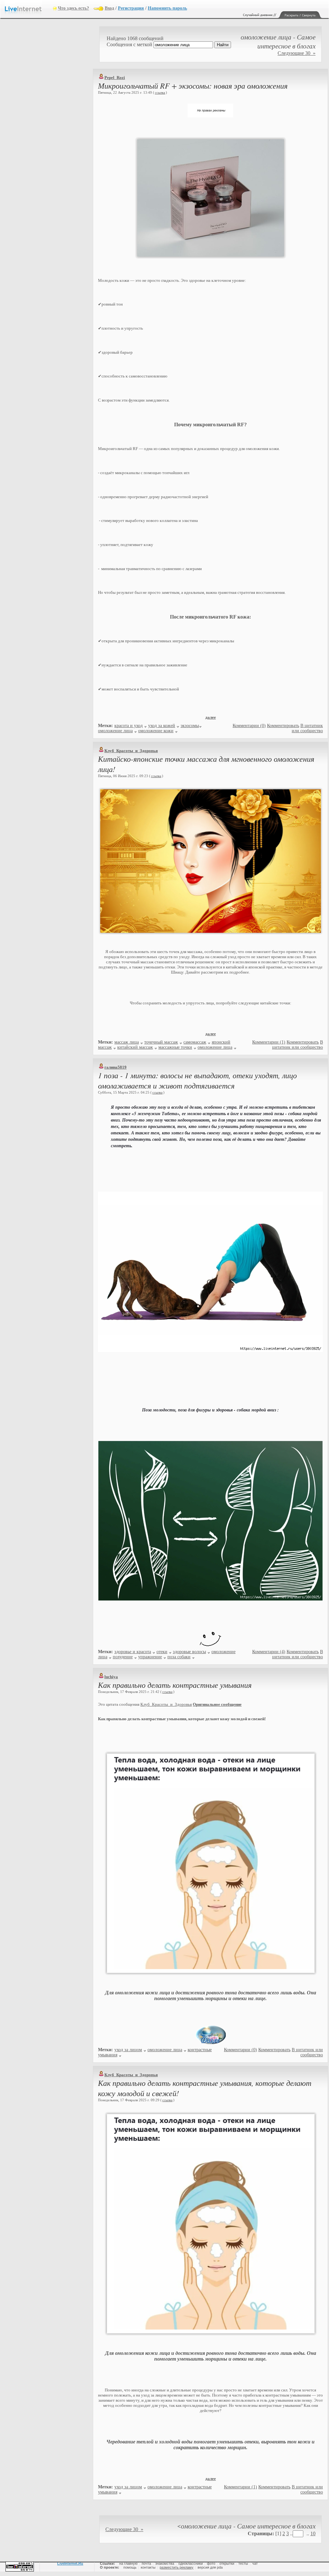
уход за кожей (162, 726)
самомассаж (195, 1042)
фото (211, 2563)
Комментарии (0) (249, 726)
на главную (128, 2563)
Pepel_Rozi (115, 78)
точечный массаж (161, 1042)
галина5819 (116, 1067)
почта (146, 2563)
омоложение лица (115, 731)
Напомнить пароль (167, 8)
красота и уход (129, 726)
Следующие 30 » (297, 53)
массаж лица (127, 1042)
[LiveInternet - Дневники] (29, 8)
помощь (130, 2567)
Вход (109, 8)
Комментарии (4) (269, 1652)
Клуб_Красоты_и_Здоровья (131, 751)
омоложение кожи (156, 731)
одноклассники (191, 2563)
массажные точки (175, 1047)
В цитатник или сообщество (307, 728)
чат (255, 2563)
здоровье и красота (133, 1652)
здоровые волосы (189, 1652)
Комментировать (283, 726)
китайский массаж (135, 1047)
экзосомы (190, 726)
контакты (148, 2567)
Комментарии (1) (269, 1042)
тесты (243, 2563)
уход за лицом (128, 2050)
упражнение (150, 1657)
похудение (123, 1657)
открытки (227, 2563)
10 (313, 2533)
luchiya (111, 1677)
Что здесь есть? (73, 8)
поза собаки (179, 1657)
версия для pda (210, 2567)
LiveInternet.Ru (70, 2563)
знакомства (165, 2563)
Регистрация (131, 8)
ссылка (160, 92)
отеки (162, 1652)
